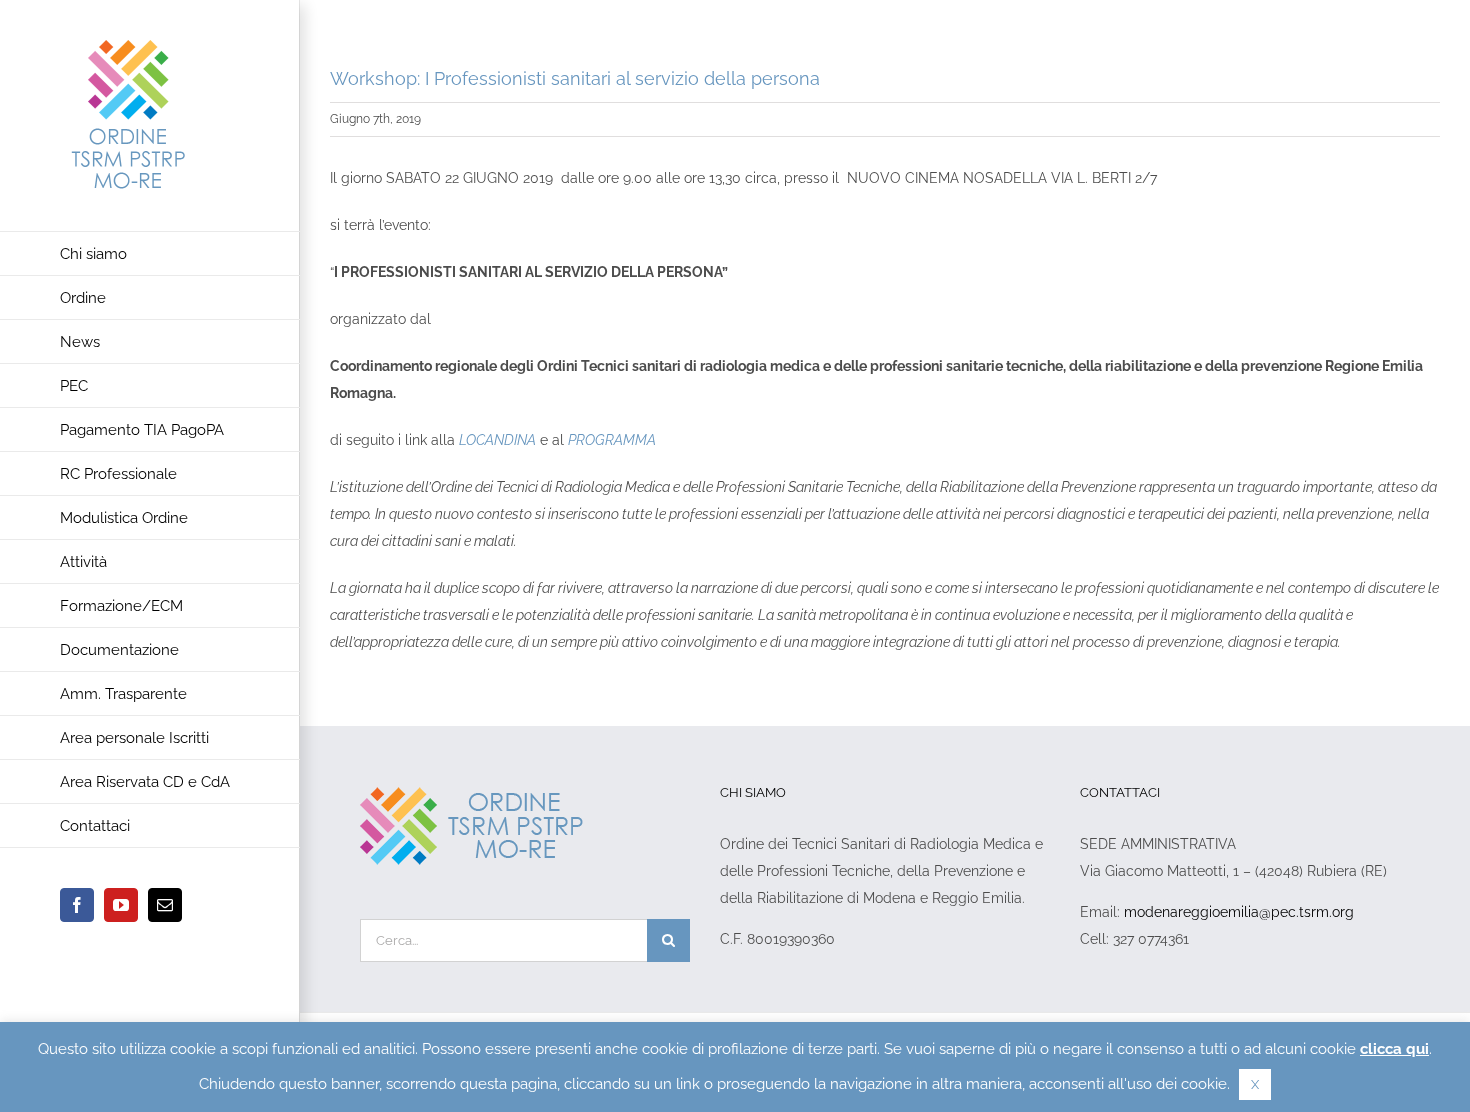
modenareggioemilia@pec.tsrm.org (1239, 912)
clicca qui (1394, 1049)
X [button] (1255, 1084)
